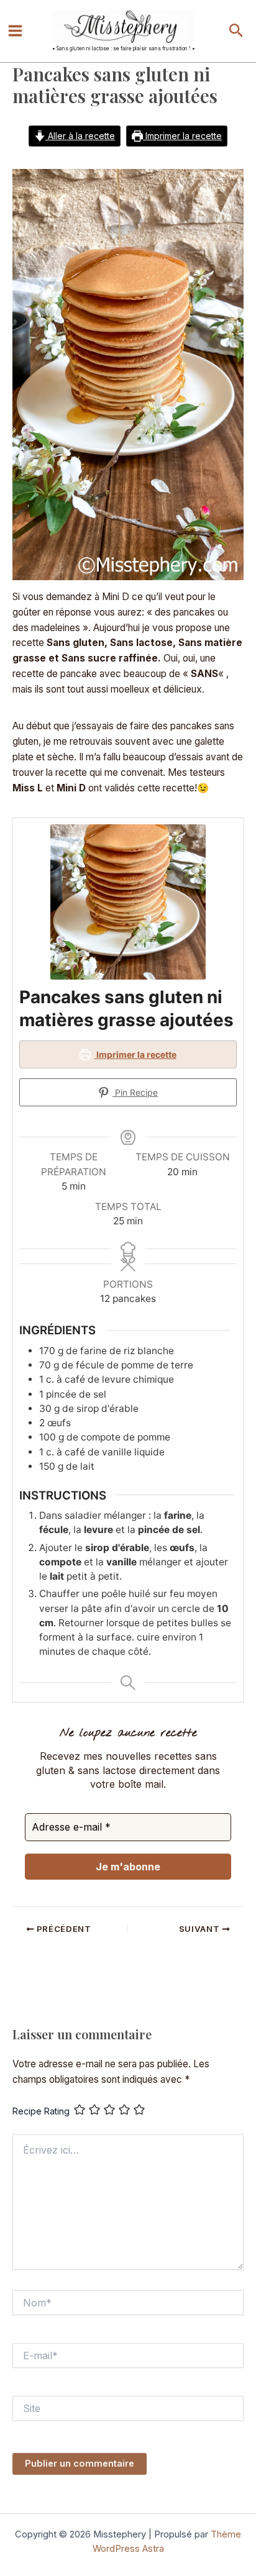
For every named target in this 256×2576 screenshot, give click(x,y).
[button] (236, 31)
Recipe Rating (41, 2111)
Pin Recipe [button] (135, 1092)
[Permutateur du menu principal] (15, 31)
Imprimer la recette (182, 136)
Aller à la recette (80, 136)
